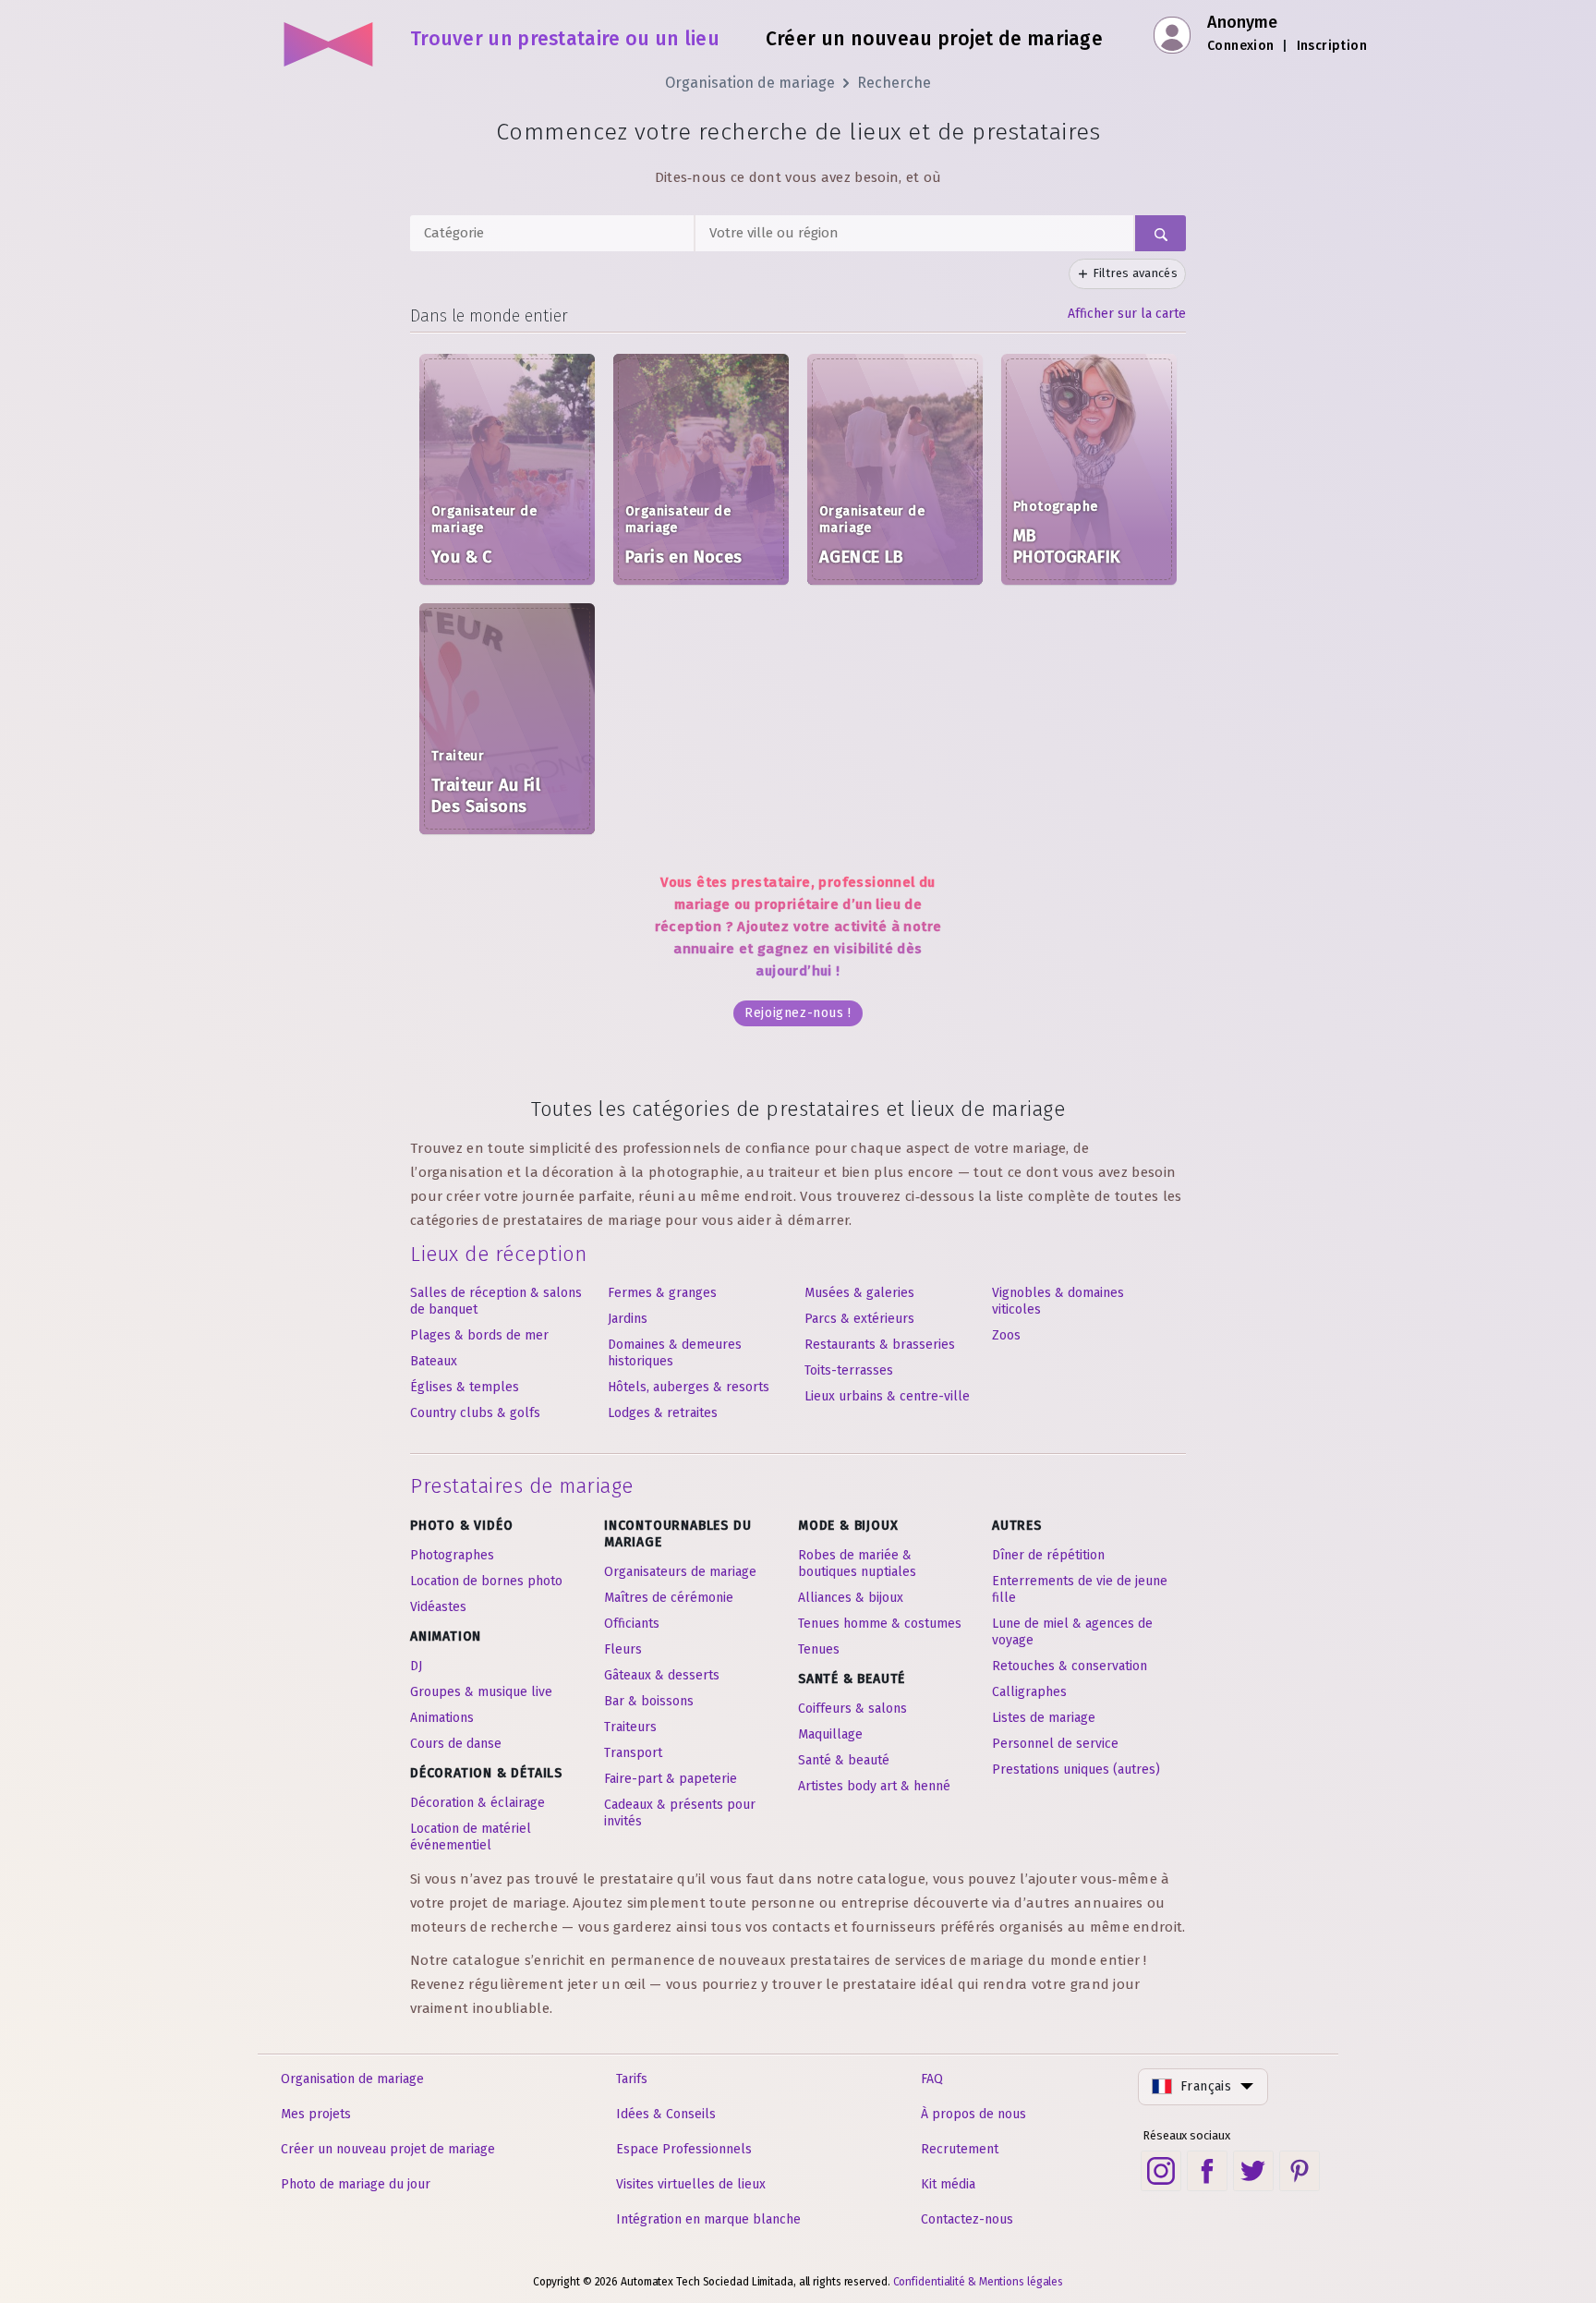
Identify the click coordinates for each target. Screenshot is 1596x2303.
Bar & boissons (649, 1701)
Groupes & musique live (481, 1692)
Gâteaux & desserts (662, 1675)
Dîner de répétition (1048, 1555)
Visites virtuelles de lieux (691, 2184)
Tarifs (632, 2079)
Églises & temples (465, 1387)
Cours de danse (456, 1744)
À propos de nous (973, 2114)
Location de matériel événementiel (471, 1837)
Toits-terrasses (849, 1370)
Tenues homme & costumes (880, 1624)
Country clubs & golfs (475, 1413)
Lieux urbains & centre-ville (887, 1396)
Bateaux (434, 1361)
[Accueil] (329, 37)
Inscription (1332, 46)
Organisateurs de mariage (680, 1572)
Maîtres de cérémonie (669, 1598)
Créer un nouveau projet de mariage (388, 2149)
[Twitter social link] (1253, 2171)
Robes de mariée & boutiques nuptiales (857, 1564)
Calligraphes (1029, 1692)
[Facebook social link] (1207, 2171)
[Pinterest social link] (1300, 2171)
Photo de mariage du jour (356, 2184)
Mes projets (316, 2114)
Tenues (819, 1649)
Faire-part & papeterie (671, 1779)
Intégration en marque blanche (708, 2219)
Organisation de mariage (750, 83)
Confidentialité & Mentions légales (979, 2282)
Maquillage (830, 1734)
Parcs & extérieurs (859, 1319)
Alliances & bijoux (851, 1598)
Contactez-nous (967, 2219)
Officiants (632, 1624)
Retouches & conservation (1070, 1666)
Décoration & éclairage (478, 1803)
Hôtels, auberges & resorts (689, 1387)
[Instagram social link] (1161, 2171)
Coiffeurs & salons (852, 1709)
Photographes (452, 1555)
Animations (442, 1718)
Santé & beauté (844, 1760)
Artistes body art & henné (874, 1786)
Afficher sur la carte (1127, 314)
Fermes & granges (662, 1293)
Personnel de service (1055, 1744)
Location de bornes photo (486, 1581)
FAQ (932, 2079)
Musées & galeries (859, 1293)
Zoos (1006, 1335)
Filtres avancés (1136, 273)
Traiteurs (630, 1727)
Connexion (1241, 46)
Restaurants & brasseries (880, 1345)
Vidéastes (438, 1607)
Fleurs (623, 1649)
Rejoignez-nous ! (798, 1013)
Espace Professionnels (684, 2149)
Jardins (628, 1319)
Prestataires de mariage (522, 1486)
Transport (633, 1753)
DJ (416, 1666)
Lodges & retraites (663, 1413)
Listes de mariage (1044, 1718)
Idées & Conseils (666, 2114)
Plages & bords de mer (479, 1335)
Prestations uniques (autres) (1076, 1770)
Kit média (948, 2184)
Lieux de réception (498, 1254)
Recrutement (960, 2149)
